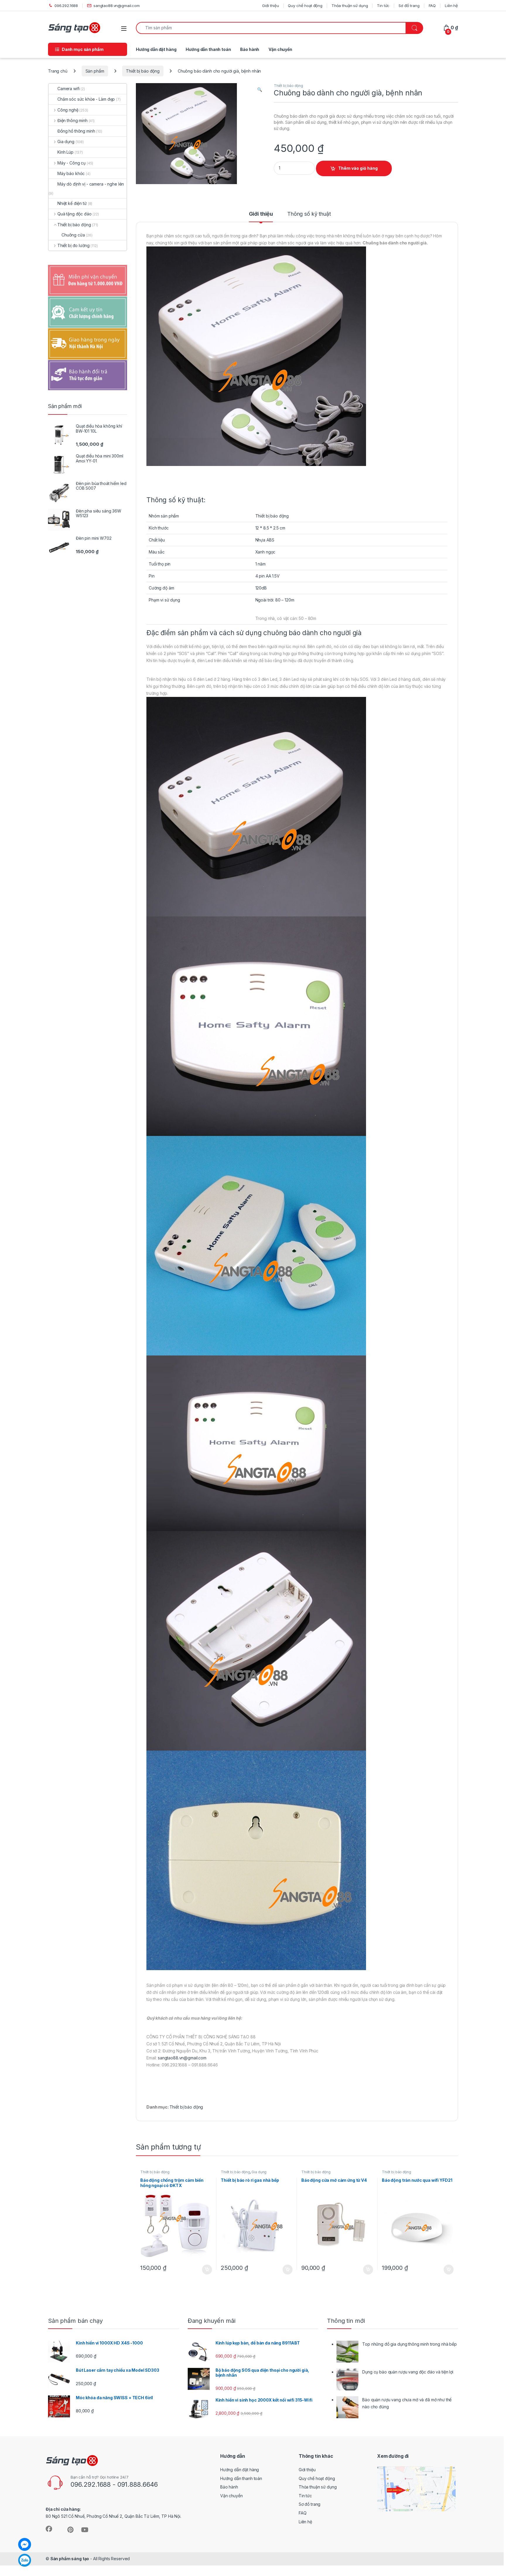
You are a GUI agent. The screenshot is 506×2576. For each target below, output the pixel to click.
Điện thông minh (72, 120)
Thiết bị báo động (143, 71)
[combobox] (271, 28)
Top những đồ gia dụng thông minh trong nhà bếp (410, 2344)
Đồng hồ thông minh (76, 131)
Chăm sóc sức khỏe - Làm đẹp (86, 99)
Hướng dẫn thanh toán (208, 49)
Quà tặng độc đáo (75, 214)
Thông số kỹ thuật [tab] (309, 214)
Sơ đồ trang (409, 6)
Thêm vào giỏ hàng (358, 168)
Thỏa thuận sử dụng (350, 6)
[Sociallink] (49, 2529)
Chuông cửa (73, 235)
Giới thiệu (271, 6)
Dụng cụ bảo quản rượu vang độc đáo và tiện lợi (408, 2372)
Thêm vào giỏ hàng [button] (207, 2270)
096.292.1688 (66, 6)
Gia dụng (259, 2172)
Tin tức (383, 6)
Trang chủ (58, 71)
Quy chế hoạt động (305, 6)
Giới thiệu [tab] (261, 214)
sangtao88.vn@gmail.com (117, 6)
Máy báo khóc (71, 173)
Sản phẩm (95, 71)
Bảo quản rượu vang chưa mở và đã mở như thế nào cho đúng (407, 2403)
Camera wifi (68, 89)
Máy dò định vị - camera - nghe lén (91, 184)
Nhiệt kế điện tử (72, 203)
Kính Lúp (65, 152)
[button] (260, 90)
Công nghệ (68, 110)
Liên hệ (451, 6)
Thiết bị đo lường (73, 245)
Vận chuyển (280, 49)
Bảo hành (250, 49)
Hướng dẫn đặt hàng (156, 49)
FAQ (432, 6)
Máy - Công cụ (71, 163)
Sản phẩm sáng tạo (70, 2559)
